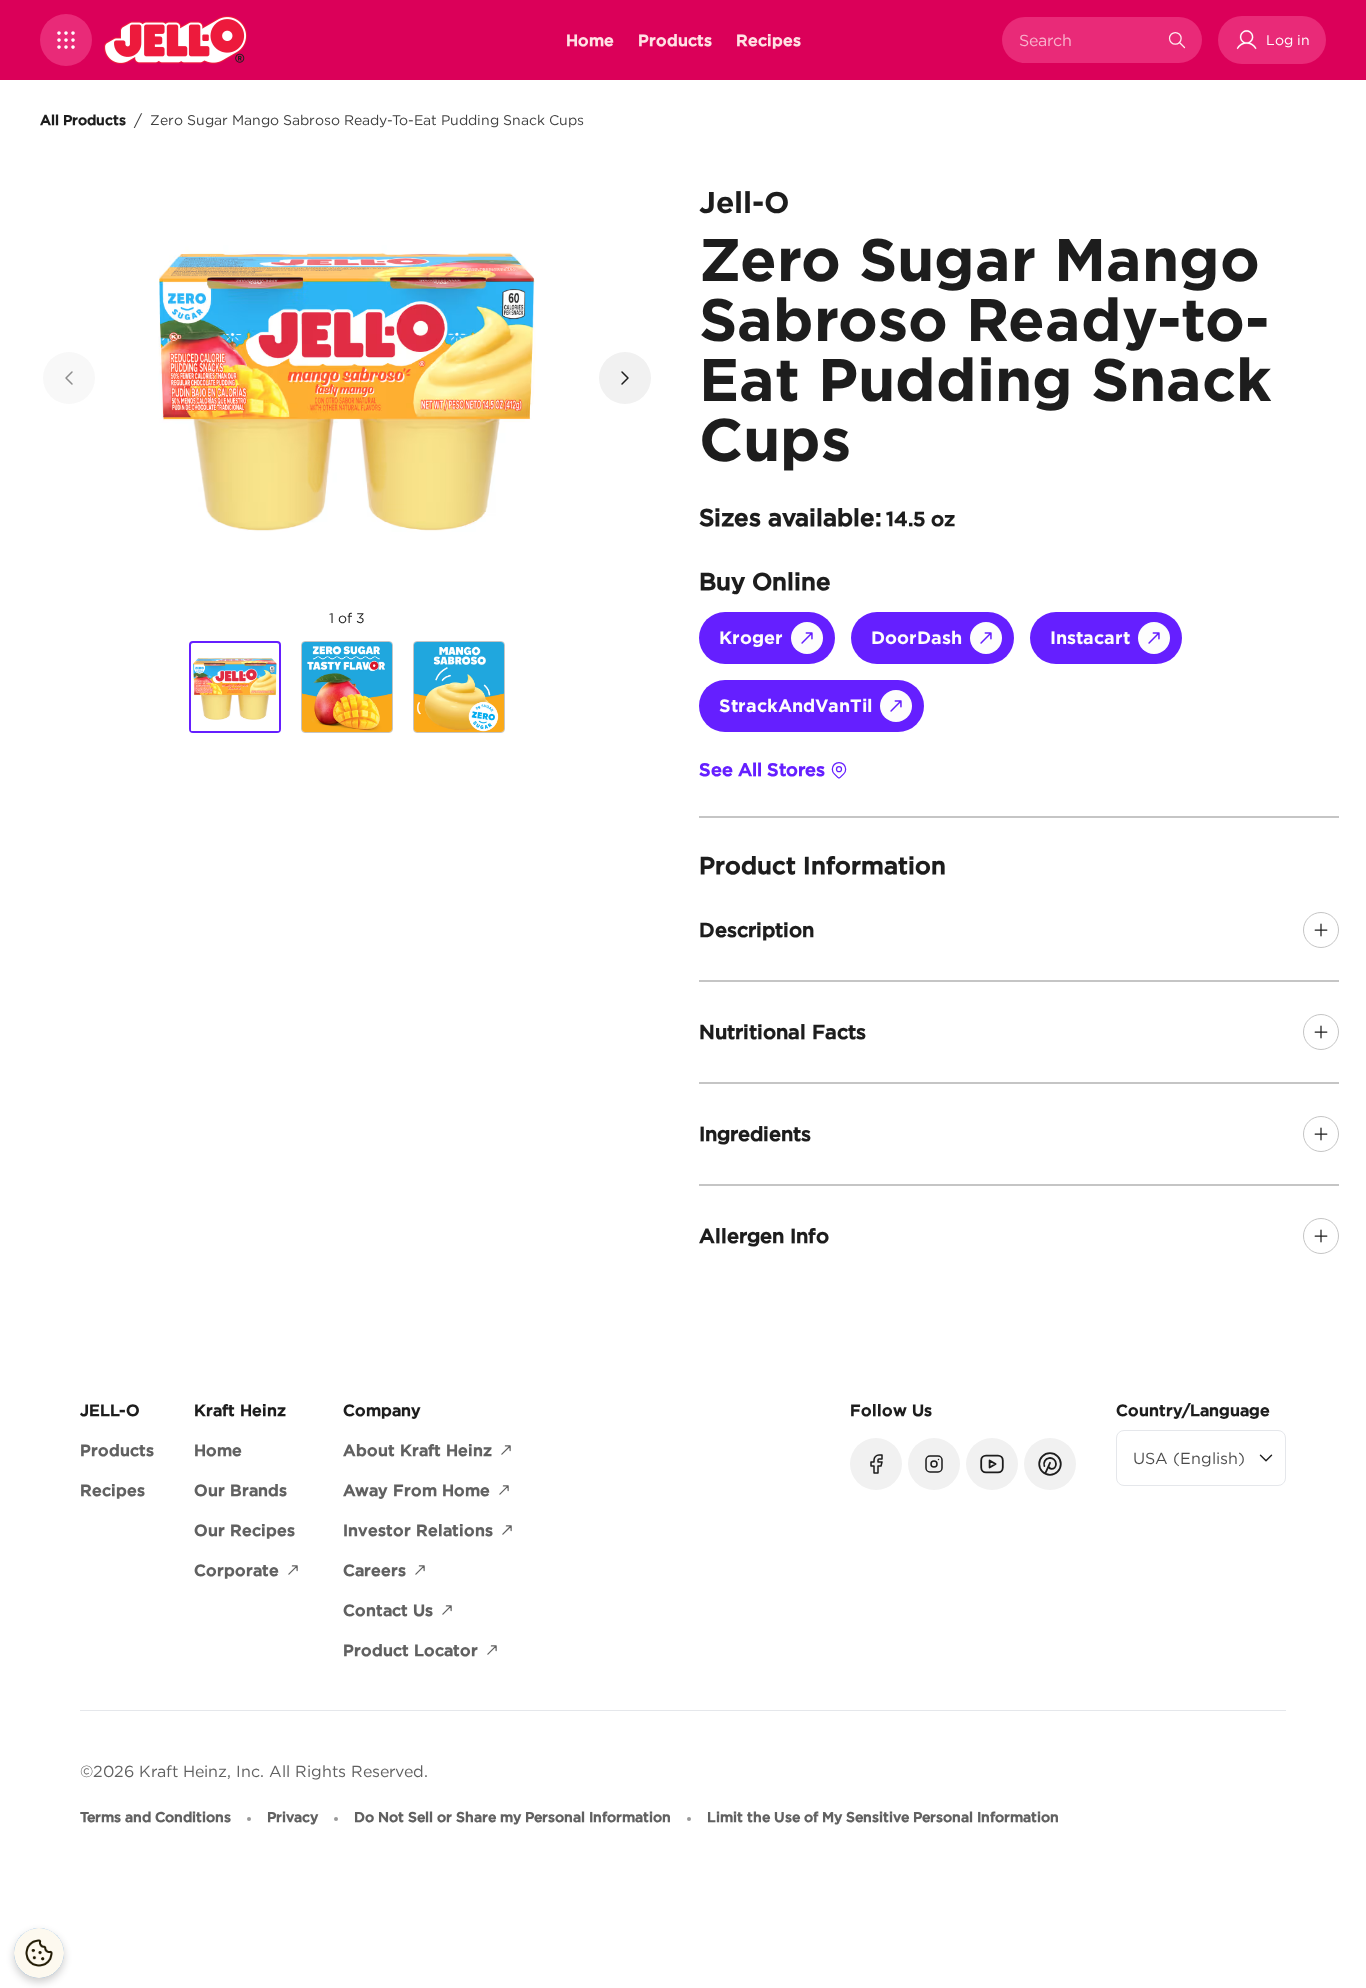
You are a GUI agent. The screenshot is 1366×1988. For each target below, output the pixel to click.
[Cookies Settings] (39, 1953)
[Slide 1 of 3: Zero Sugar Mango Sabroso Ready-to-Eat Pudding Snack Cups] (235, 688)
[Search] (1177, 40)
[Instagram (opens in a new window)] (934, 1464)
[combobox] (1087, 40)
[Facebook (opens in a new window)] (876, 1464)
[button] (66, 40)
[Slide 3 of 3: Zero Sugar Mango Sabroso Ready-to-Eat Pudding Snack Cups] (459, 687)
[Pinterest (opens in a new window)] (1050, 1464)
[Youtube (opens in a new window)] (992, 1464)
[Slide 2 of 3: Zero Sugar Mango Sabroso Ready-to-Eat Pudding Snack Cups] (347, 687)
